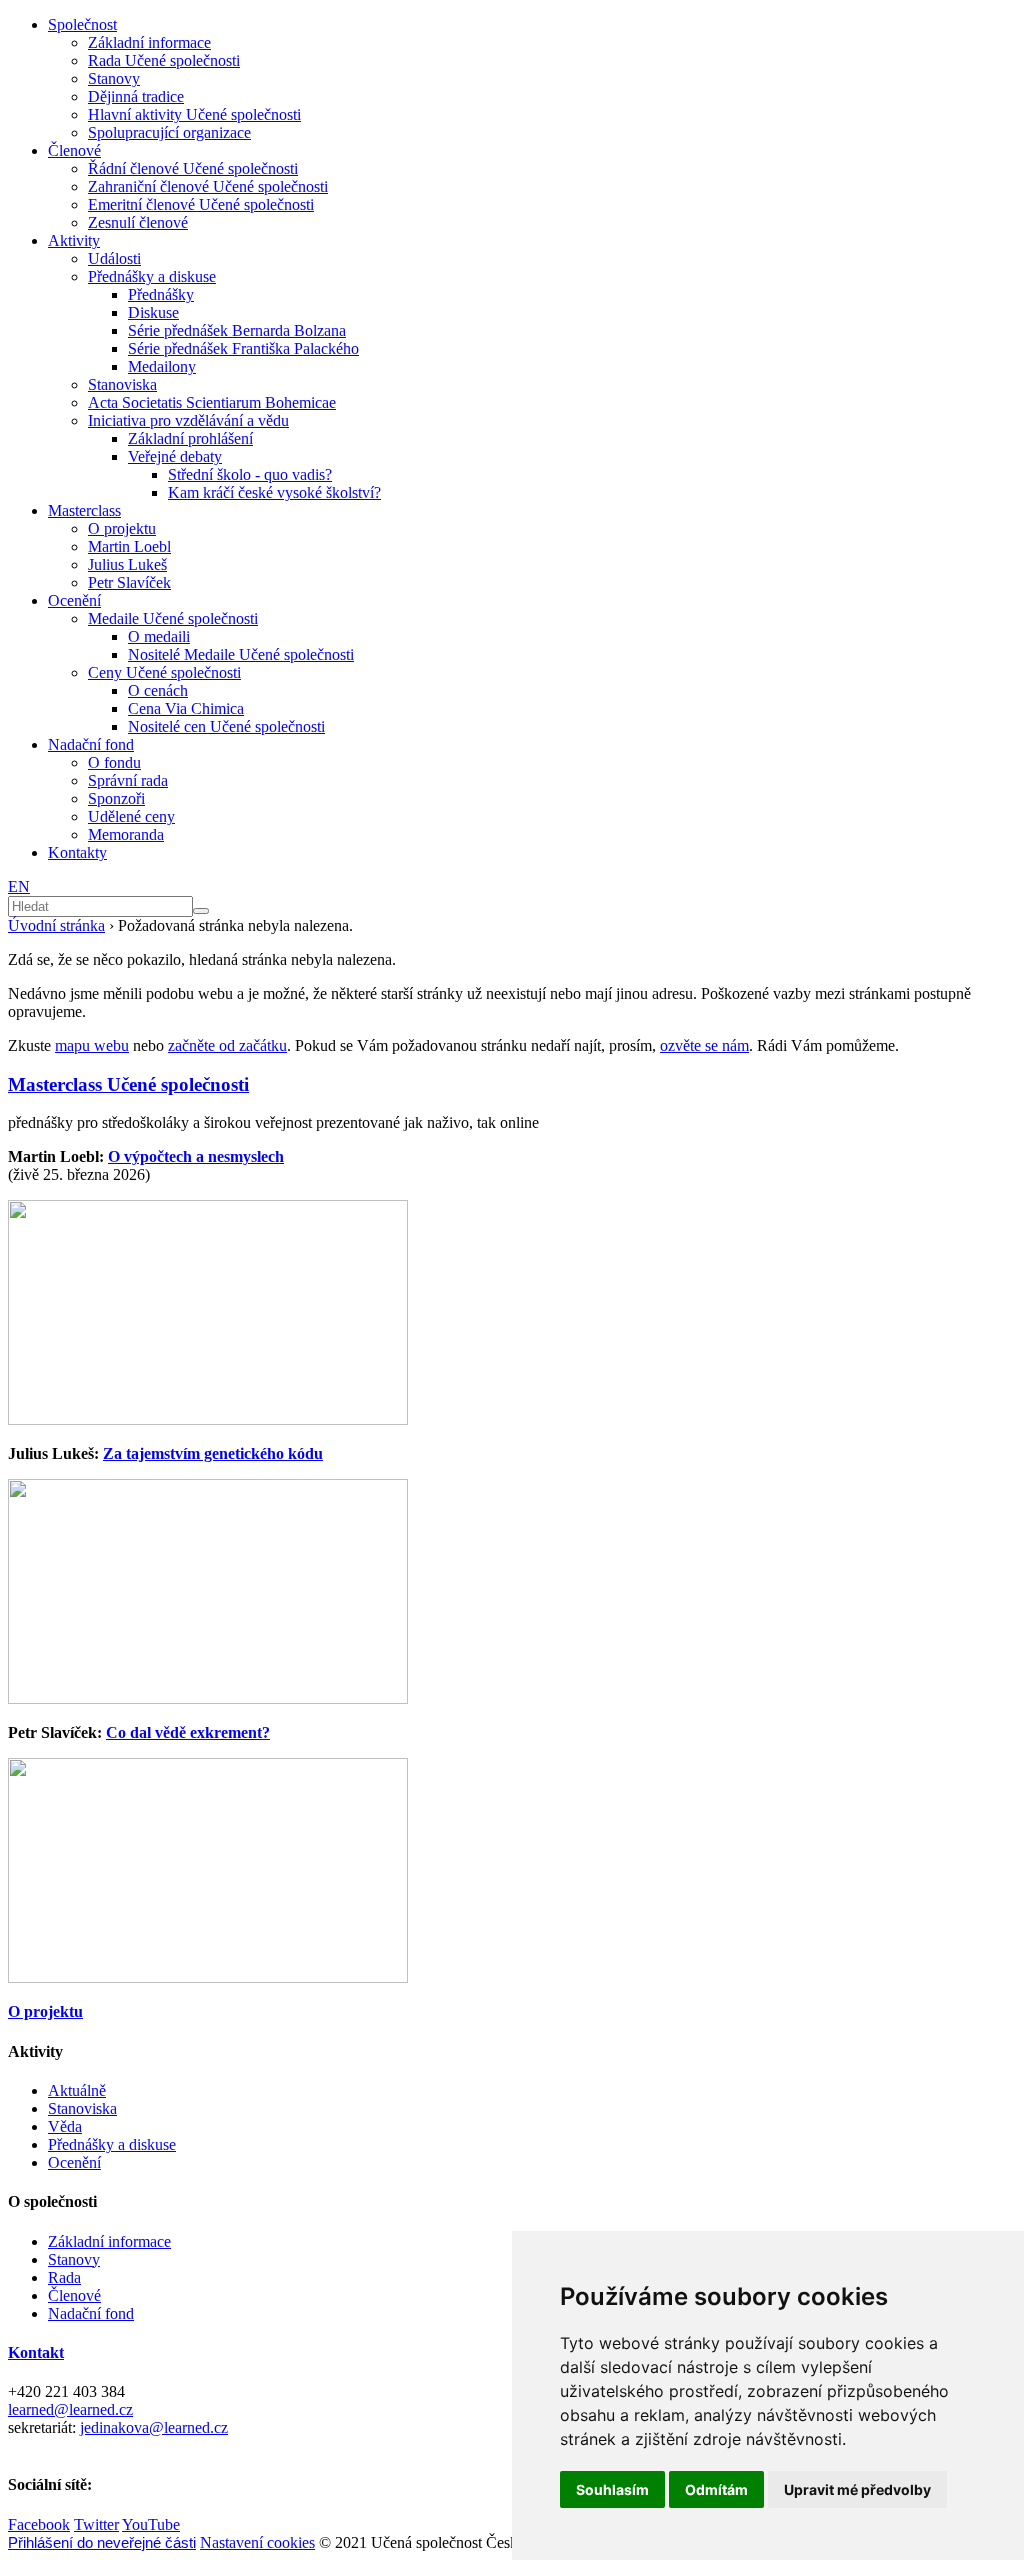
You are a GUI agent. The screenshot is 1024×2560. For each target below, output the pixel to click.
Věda (65, 2126)
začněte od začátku (227, 1045)
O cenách (158, 690)
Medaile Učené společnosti (173, 618)
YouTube (151, 2524)
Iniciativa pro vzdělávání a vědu (188, 420)
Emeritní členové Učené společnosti (201, 204)
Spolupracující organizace (169, 132)
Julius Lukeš (127, 564)
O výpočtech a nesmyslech (196, 1156)
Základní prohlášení (190, 438)
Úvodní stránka (56, 925)
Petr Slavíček (129, 582)
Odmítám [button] (716, 2489)
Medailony (162, 366)
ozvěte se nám (704, 1045)
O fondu (114, 762)
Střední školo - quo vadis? (250, 474)
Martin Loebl (129, 546)
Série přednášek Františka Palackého (243, 348)
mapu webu (92, 1045)
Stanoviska (122, 384)
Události (114, 258)
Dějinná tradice (136, 96)
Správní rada (128, 780)
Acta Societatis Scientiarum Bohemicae (212, 402)
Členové (74, 150)
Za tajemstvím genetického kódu (213, 1453)
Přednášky (161, 294)
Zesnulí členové (138, 222)
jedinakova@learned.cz (154, 2427)
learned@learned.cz (70, 2409)
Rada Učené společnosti (164, 60)
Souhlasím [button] (612, 2489)
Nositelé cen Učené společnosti (226, 726)
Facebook (39, 2524)
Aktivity (74, 240)
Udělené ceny (131, 816)
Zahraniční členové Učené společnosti (208, 186)
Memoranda (126, 834)
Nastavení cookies (257, 2542)
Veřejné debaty (175, 456)
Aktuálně (77, 2090)
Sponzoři (116, 798)
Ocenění (74, 600)
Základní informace (149, 42)
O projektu (122, 528)
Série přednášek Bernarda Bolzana (237, 330)
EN (19, 886)
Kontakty (77, 852)
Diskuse (153, 312)
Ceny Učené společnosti (164, 672)
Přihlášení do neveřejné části (102, 2542)
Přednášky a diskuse (152, 276)
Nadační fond (91, 744)
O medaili (159, 636)
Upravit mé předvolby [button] (857, 2489)
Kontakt (36, 2352)
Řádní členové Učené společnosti (193, 168)
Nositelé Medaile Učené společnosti (241, 654)
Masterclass (84, 510)
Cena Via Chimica (186, 708)
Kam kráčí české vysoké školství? (274, 492)
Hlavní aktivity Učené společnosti (194, 114)
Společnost (82, 24)
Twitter (96, 2524)
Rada (64, 2277)
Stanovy (114, 78)
